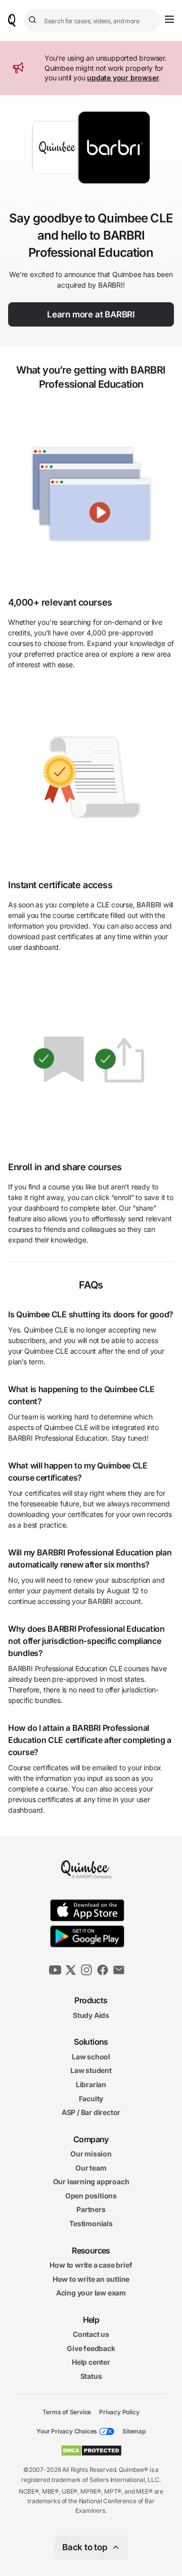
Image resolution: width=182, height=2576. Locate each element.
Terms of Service (67, 2411)
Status (91, 2376)
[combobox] (92, 20)
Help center (91, 2362)
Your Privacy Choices (67, 2431)
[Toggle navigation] (169, 19)
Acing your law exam (91, 2293)
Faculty (91, 2098)
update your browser (123, 78)
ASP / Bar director (91, 2112)
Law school (91, 2056)
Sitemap (134, 2431)
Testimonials (91, 2223)
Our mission (91, 2154)
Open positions (91, 2196)
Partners (91, 2209)
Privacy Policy (119, 2411)
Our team (91, 2167)
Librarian (91, 2084)
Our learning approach (91, 2181)
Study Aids (91, 2015)
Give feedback (91, 2348)
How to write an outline (91, 2279)
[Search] (34, 20)
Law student (91, 2070)
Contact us (91, 2334)
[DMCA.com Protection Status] (91, 2451)
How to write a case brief (91, 2265)
